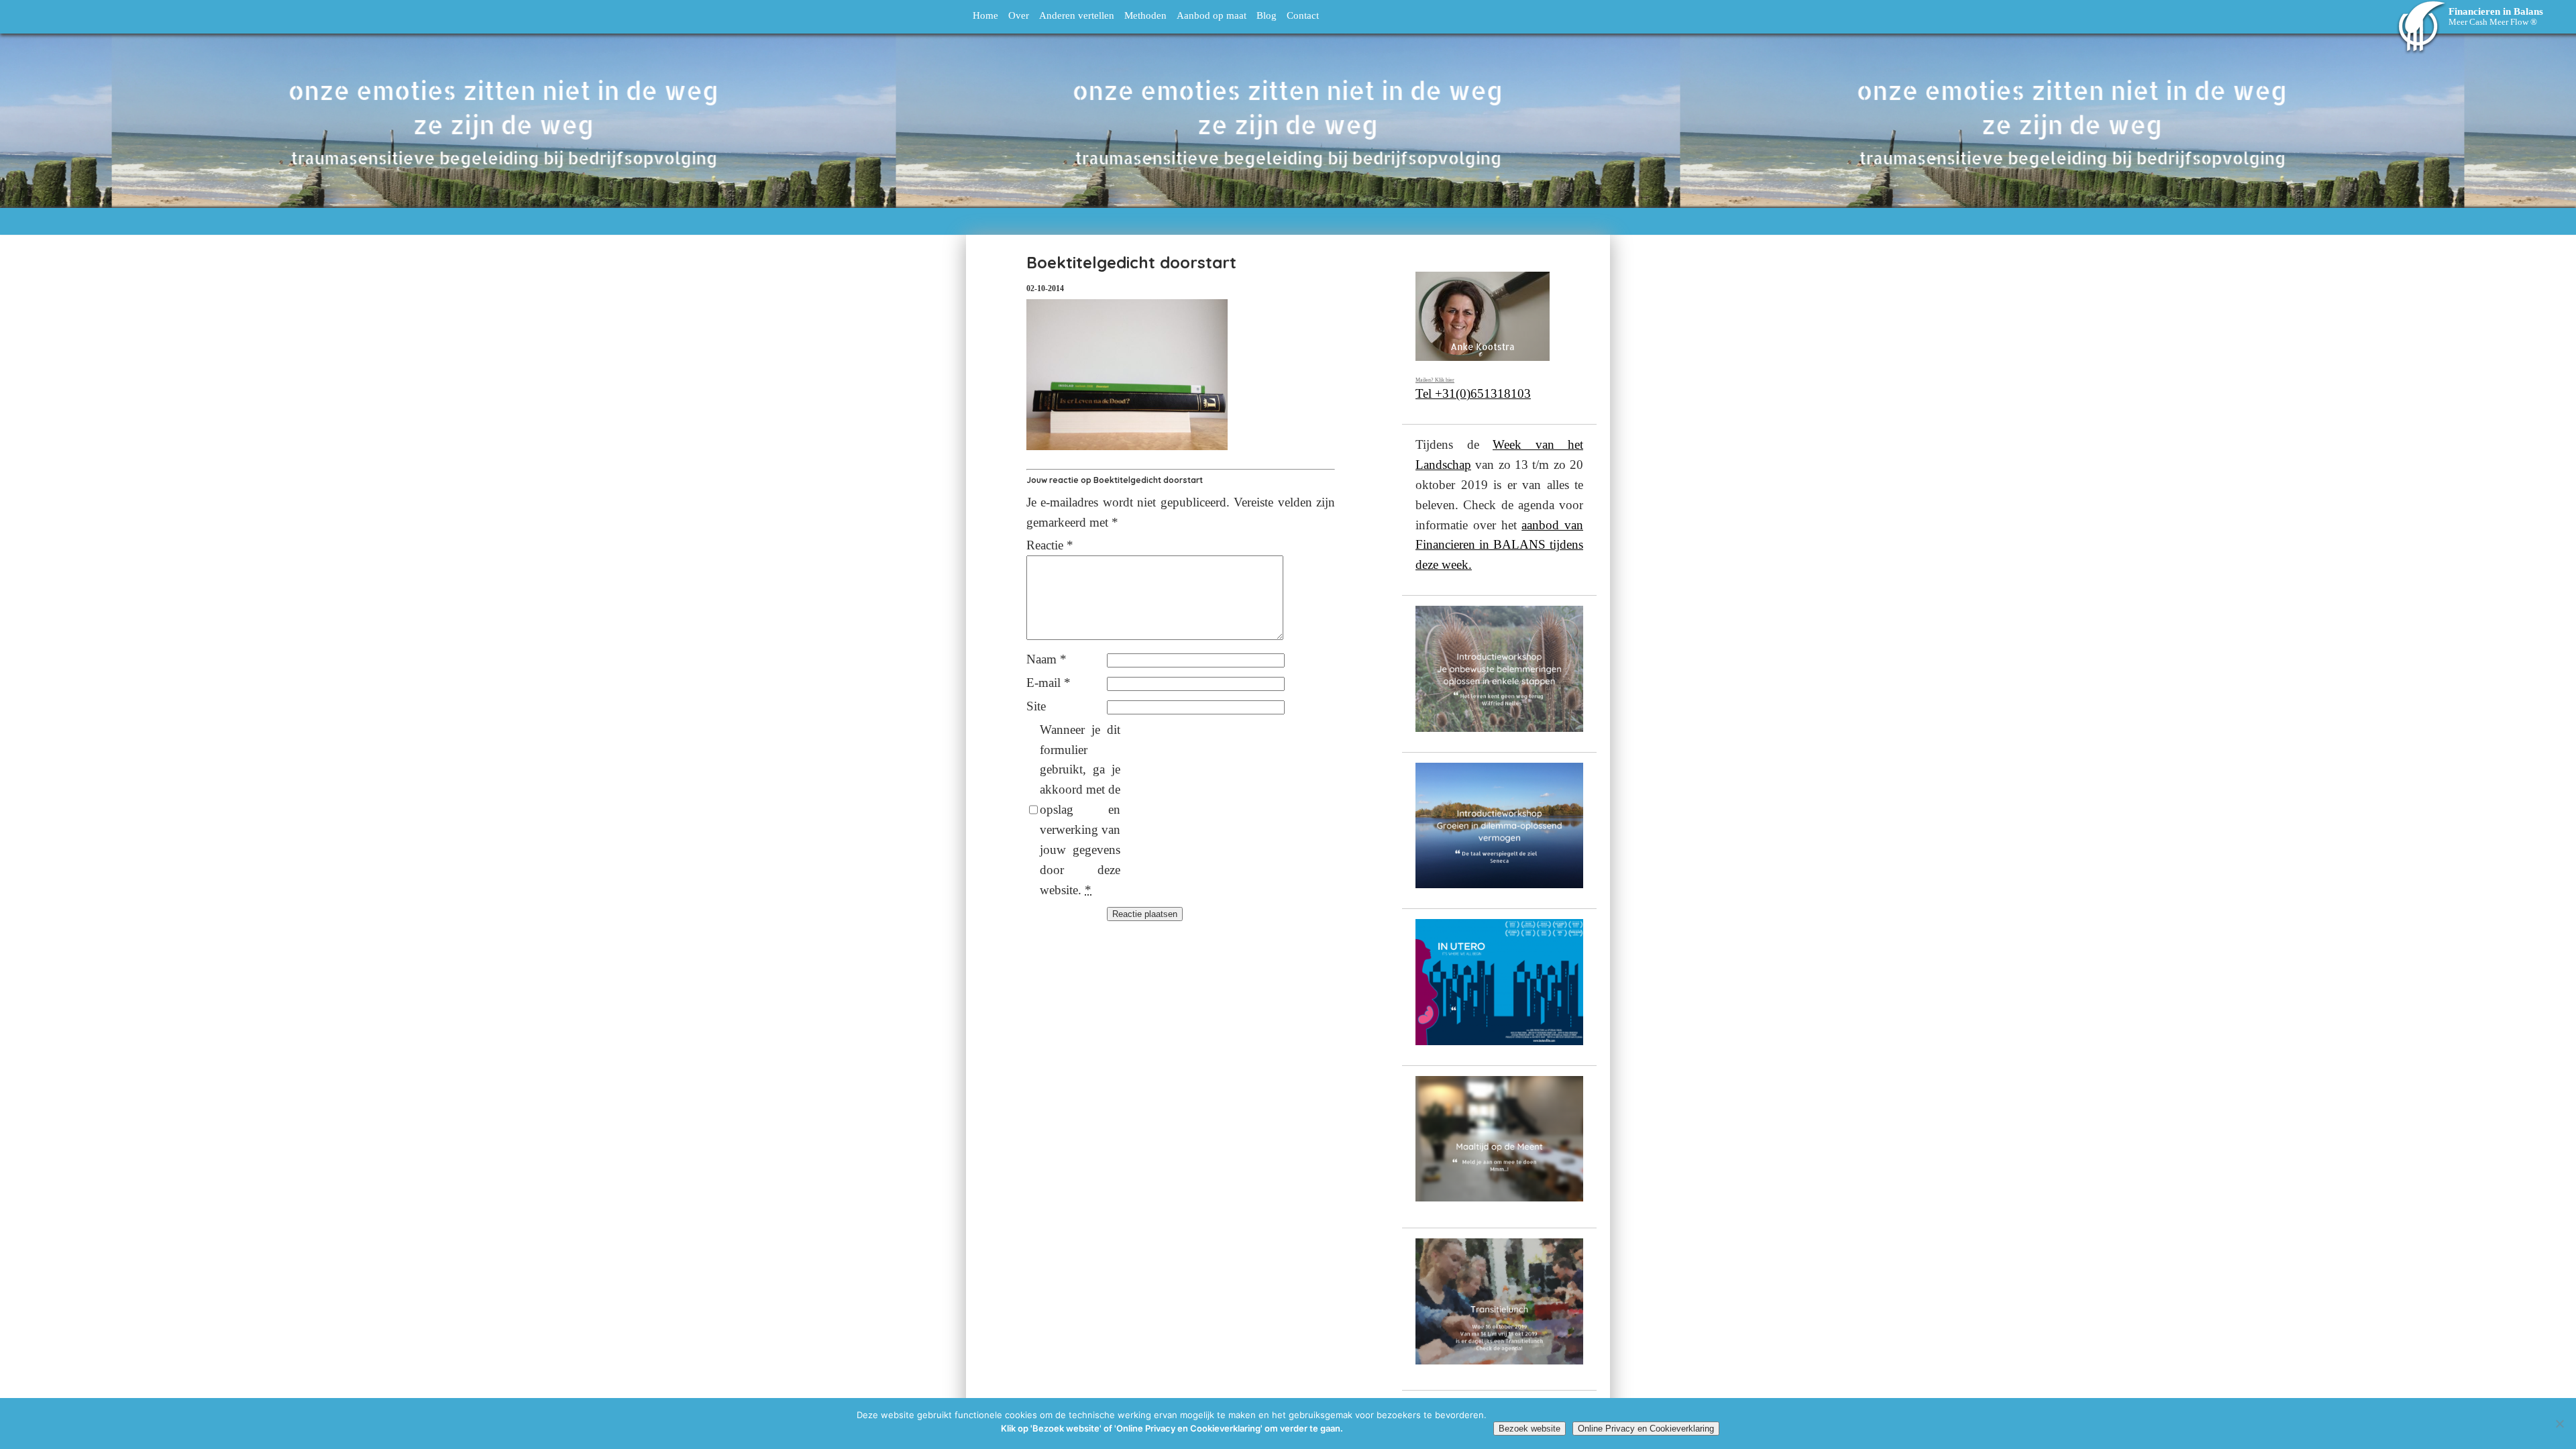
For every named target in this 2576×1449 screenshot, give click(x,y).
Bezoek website (1529, 1429)
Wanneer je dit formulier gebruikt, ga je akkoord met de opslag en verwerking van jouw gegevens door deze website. (1080, 810)
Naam (1046, 659)
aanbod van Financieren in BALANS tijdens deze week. (1499, 545)
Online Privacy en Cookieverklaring (1646, 1429)
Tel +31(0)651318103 (1473, 393)
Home (985, 15)
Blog (1267, 15)
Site (1036, 706)
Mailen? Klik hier (1435, 380)
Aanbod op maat (1212, 15)
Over (1019, 15)
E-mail (1049, 683)
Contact (1303, 15)
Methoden (1145, 15)
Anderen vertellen (1077, 15)
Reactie (1050, 545)
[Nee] (2559, 1424)
